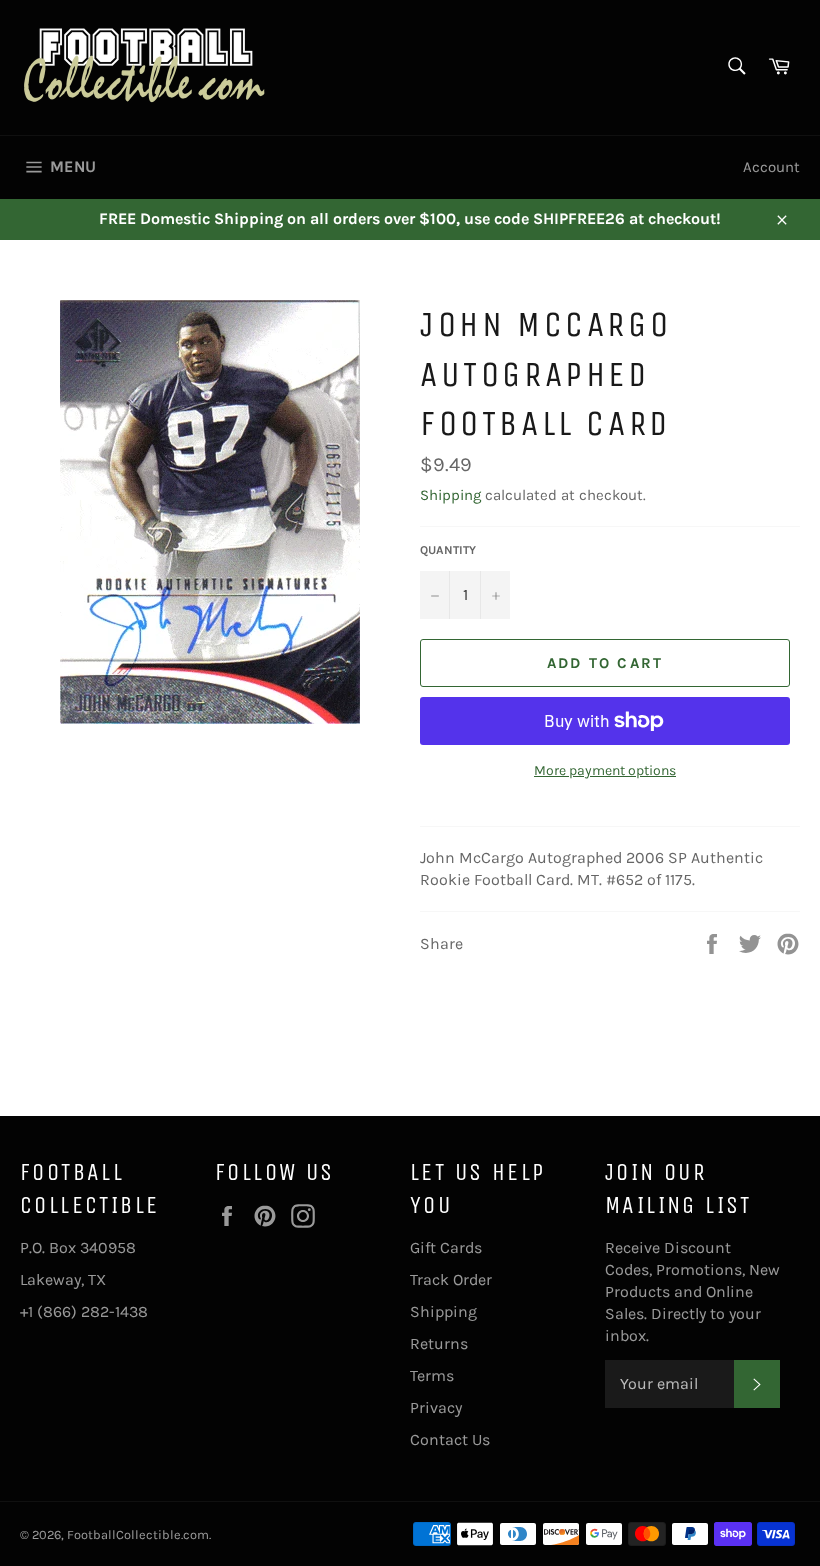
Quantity (448, 550)
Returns (439, 1343)
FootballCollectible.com (138, 1534)
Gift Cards (446, 1247)
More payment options (605, 770)
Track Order (451, 1279)
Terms (432, 1375)
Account (771, 167)
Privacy (436, 1407)
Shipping (450, 495)
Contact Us (450, 1439)
